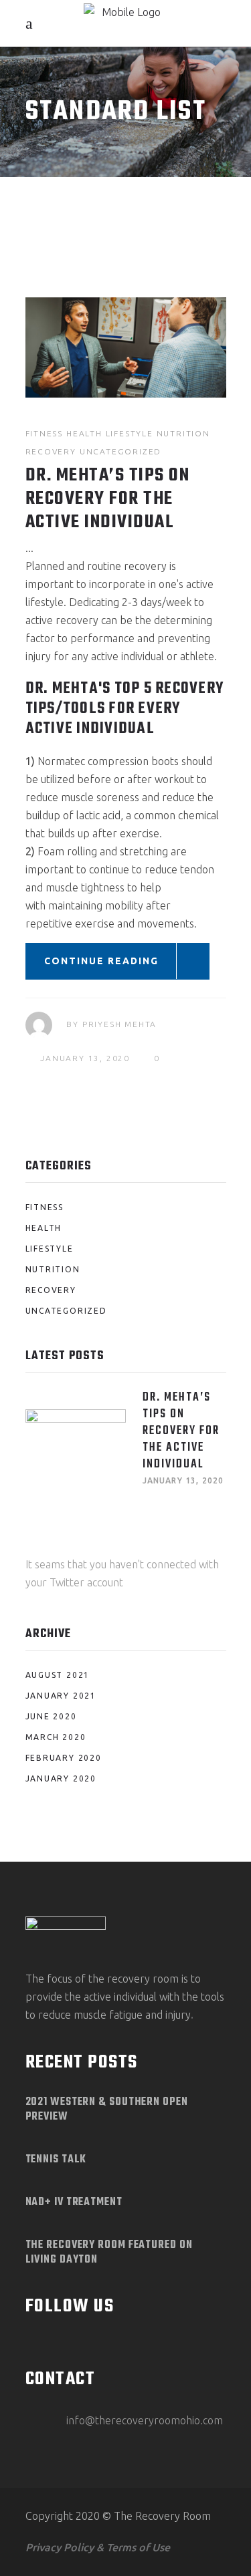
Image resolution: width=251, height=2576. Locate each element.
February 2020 (64, 1758)
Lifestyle (130, 433)
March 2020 (56, 1737)
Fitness (45, 433)
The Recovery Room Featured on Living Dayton (109, 2253)
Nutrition (183, 433)
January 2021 (61, 1696)
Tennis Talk (56, 2160)
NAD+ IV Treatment (74, 2202)
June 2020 (51, 1716)
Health (84, 433)
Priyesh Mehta (119, 1024)
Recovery (51, 451)
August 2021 (58, 1675)
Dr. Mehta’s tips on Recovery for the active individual (108, 499)
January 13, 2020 (85, 1058)
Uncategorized (120, 451)
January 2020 (61, 1778)
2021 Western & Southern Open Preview (107, 2110)
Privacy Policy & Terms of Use (98, 2547)
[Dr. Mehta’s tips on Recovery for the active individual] (126, 347)
